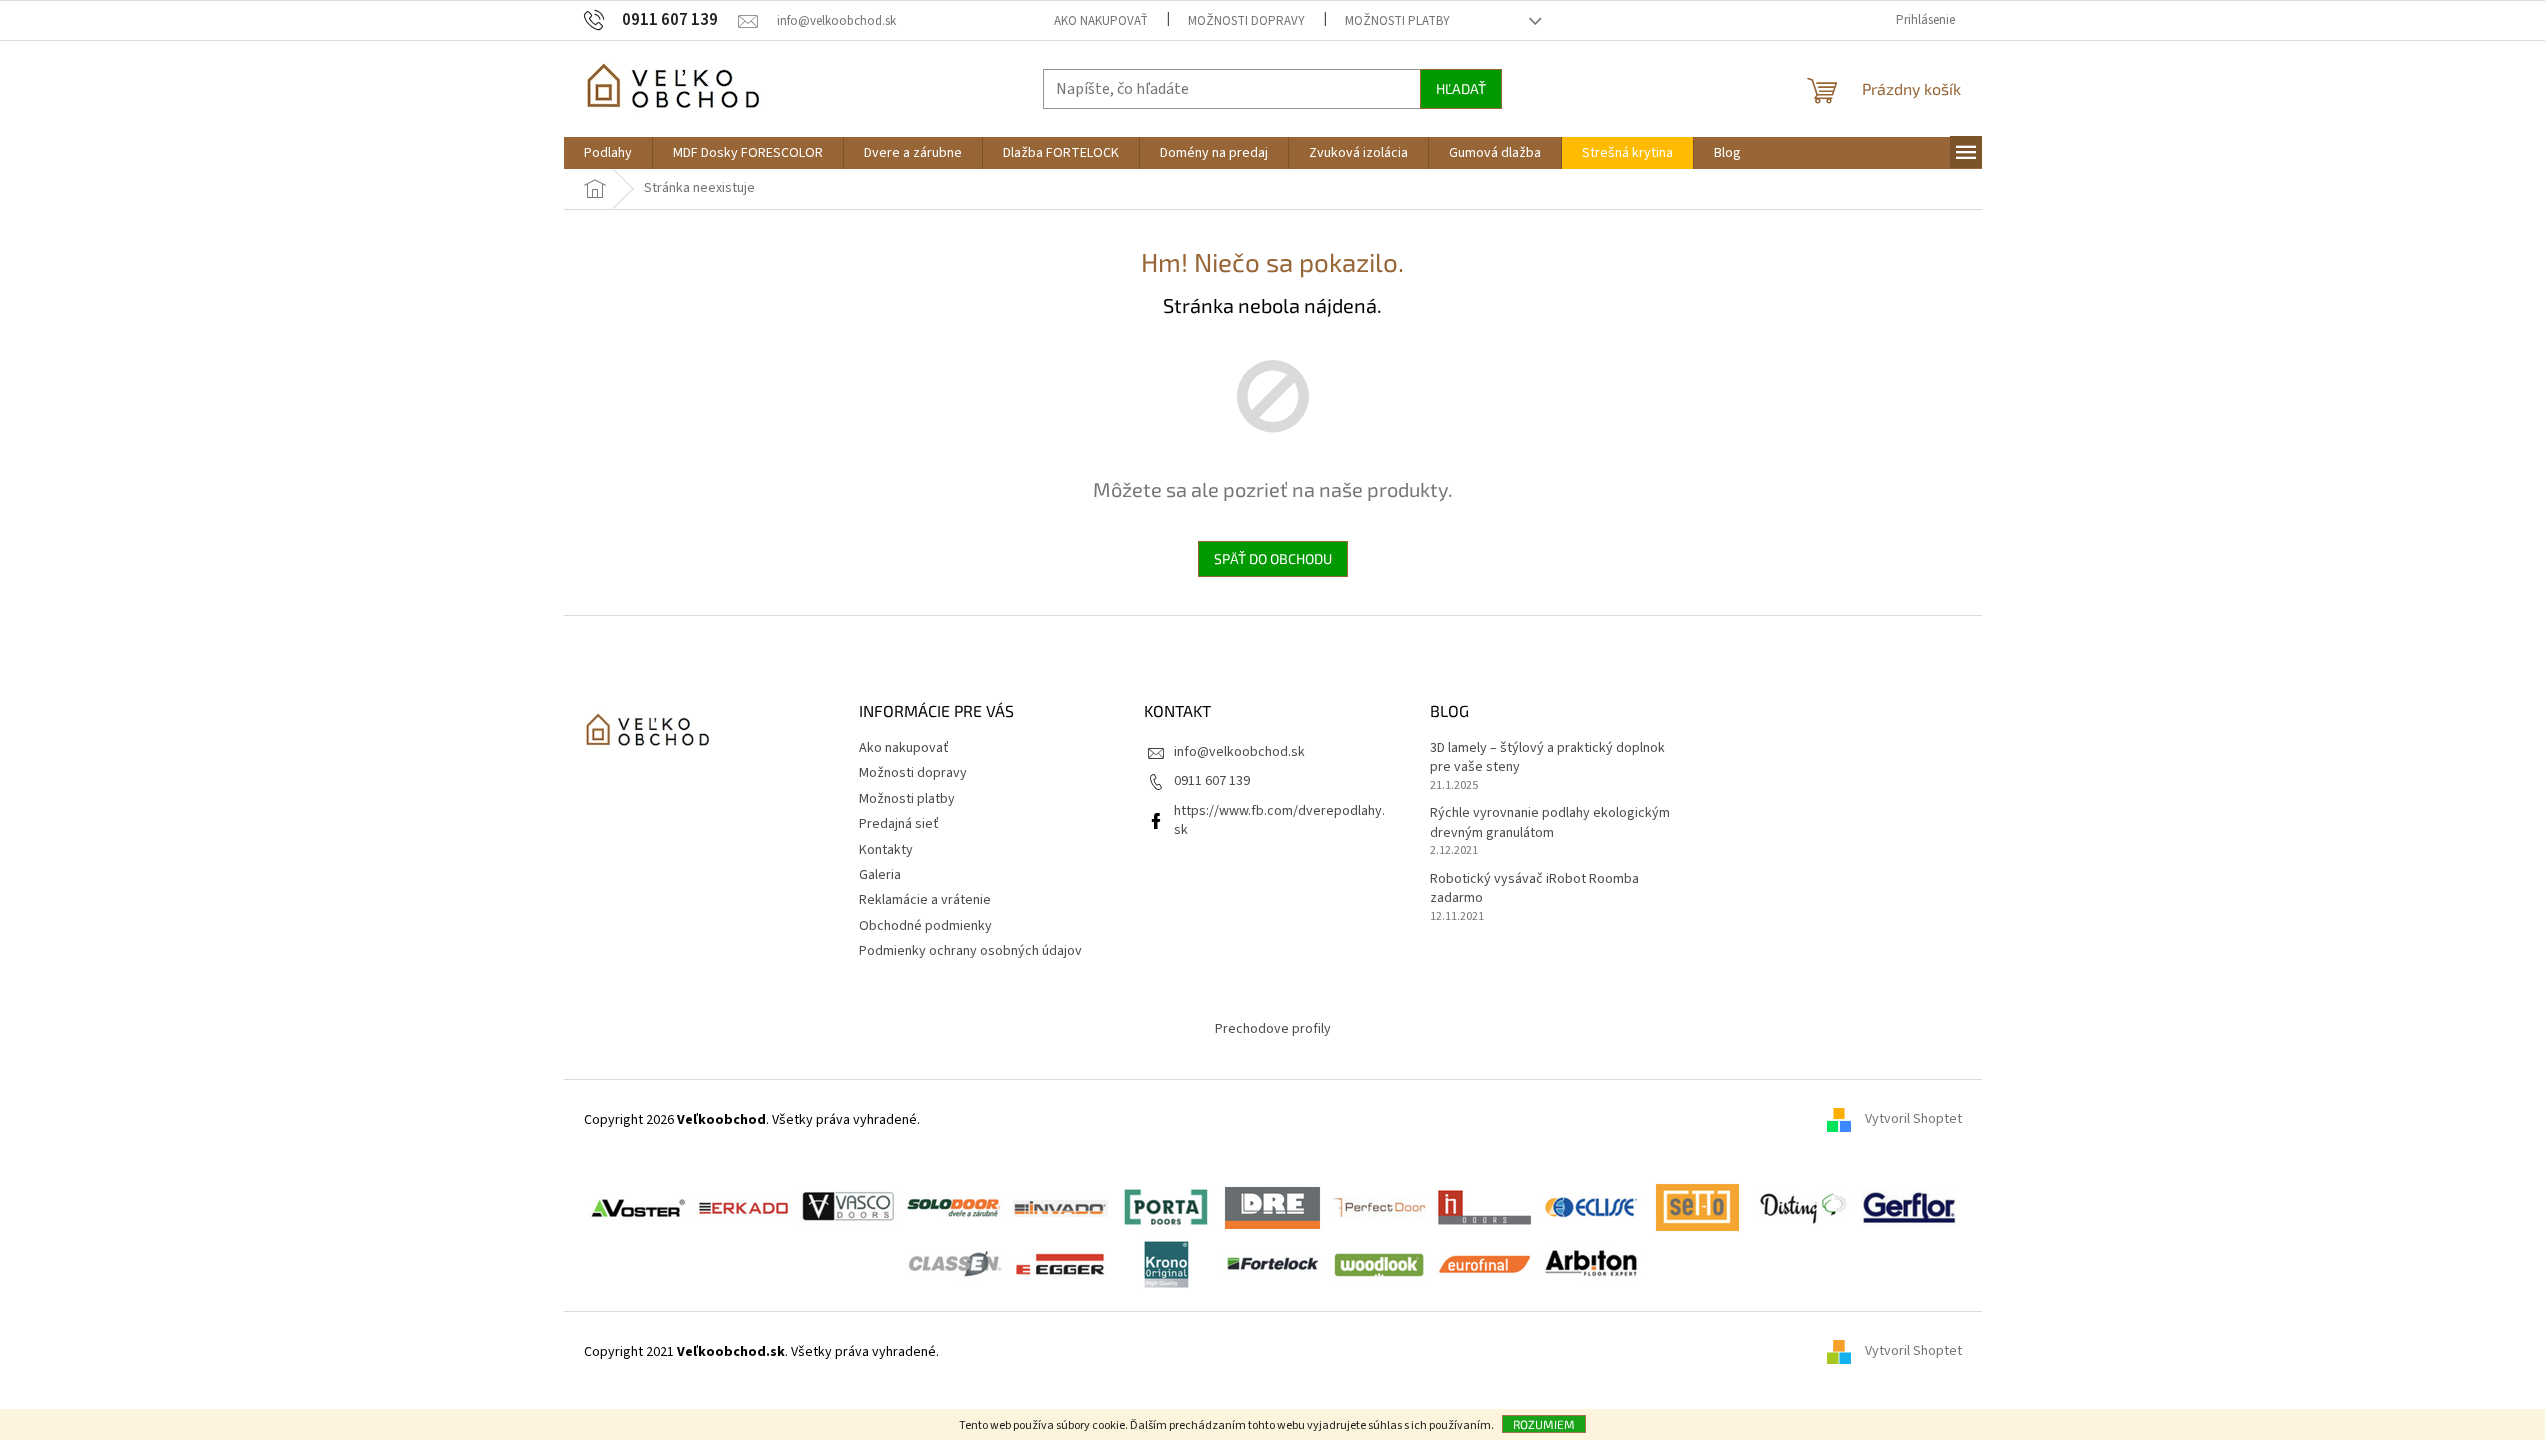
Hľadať (1461, 88)
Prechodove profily (1273, 1029)
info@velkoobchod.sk (1239, 752)
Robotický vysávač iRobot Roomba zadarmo (1534, 889)
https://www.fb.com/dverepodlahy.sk (1279, 820)
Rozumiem (1544, 1424)
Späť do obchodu (1273, 558)
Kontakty (886, 850)
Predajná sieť (899, 824)
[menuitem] (608, 153)
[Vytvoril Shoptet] (1846, 1352)
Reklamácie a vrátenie (925, 900)
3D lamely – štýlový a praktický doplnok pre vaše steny (1547, 758)
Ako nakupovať (1101, 21)
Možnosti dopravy (1246, 21)
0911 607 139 (1212, 781)
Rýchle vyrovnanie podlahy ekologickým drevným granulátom (1550, 823)
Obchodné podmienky (925, 926)
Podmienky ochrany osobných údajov (970, 951)
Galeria (880, 875)
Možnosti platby (1397, 21)
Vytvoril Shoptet (1913, 1120)
